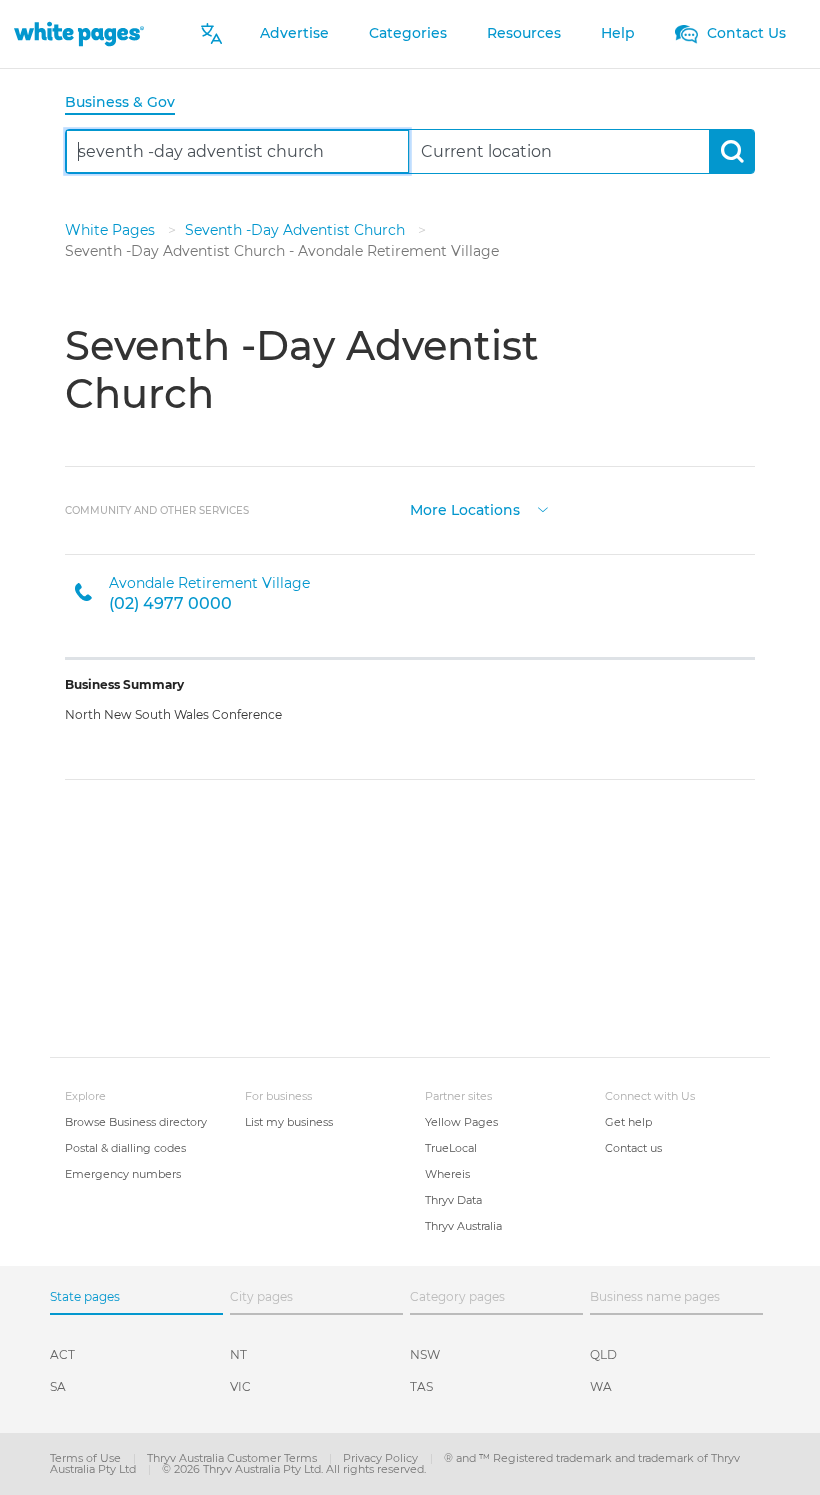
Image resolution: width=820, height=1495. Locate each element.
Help (618, 33)
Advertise (294, 33)
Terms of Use (87, 1458)
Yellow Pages (461, 1122)
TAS (421, 1386)
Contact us (633, 1148)
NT (238, 1354)
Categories (408, 33)
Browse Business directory (136, 1122)
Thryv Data (453, 1200)
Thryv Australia (463, 1226)
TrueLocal (451, 1148)
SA (58, 1386)
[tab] (128, 103)
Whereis (447, 1174)
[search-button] (731, 151)
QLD (603, 1354)
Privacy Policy (382, 1458)
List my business (289, 1122)
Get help (628, 1122)
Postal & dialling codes (125, 1148)
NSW (425, 1354)
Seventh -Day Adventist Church (297, 230)
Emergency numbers (123, 1174)
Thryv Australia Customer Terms (233, 1458)
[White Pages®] (79, 33)
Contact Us (744, 33)
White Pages (112, 230)
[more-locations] (543, 508)
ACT (62, 1354)
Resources (524, 33)
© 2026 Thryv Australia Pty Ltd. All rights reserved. (294, 1469)
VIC (240, 1386)
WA (601, 1386)
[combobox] (237, 151)
